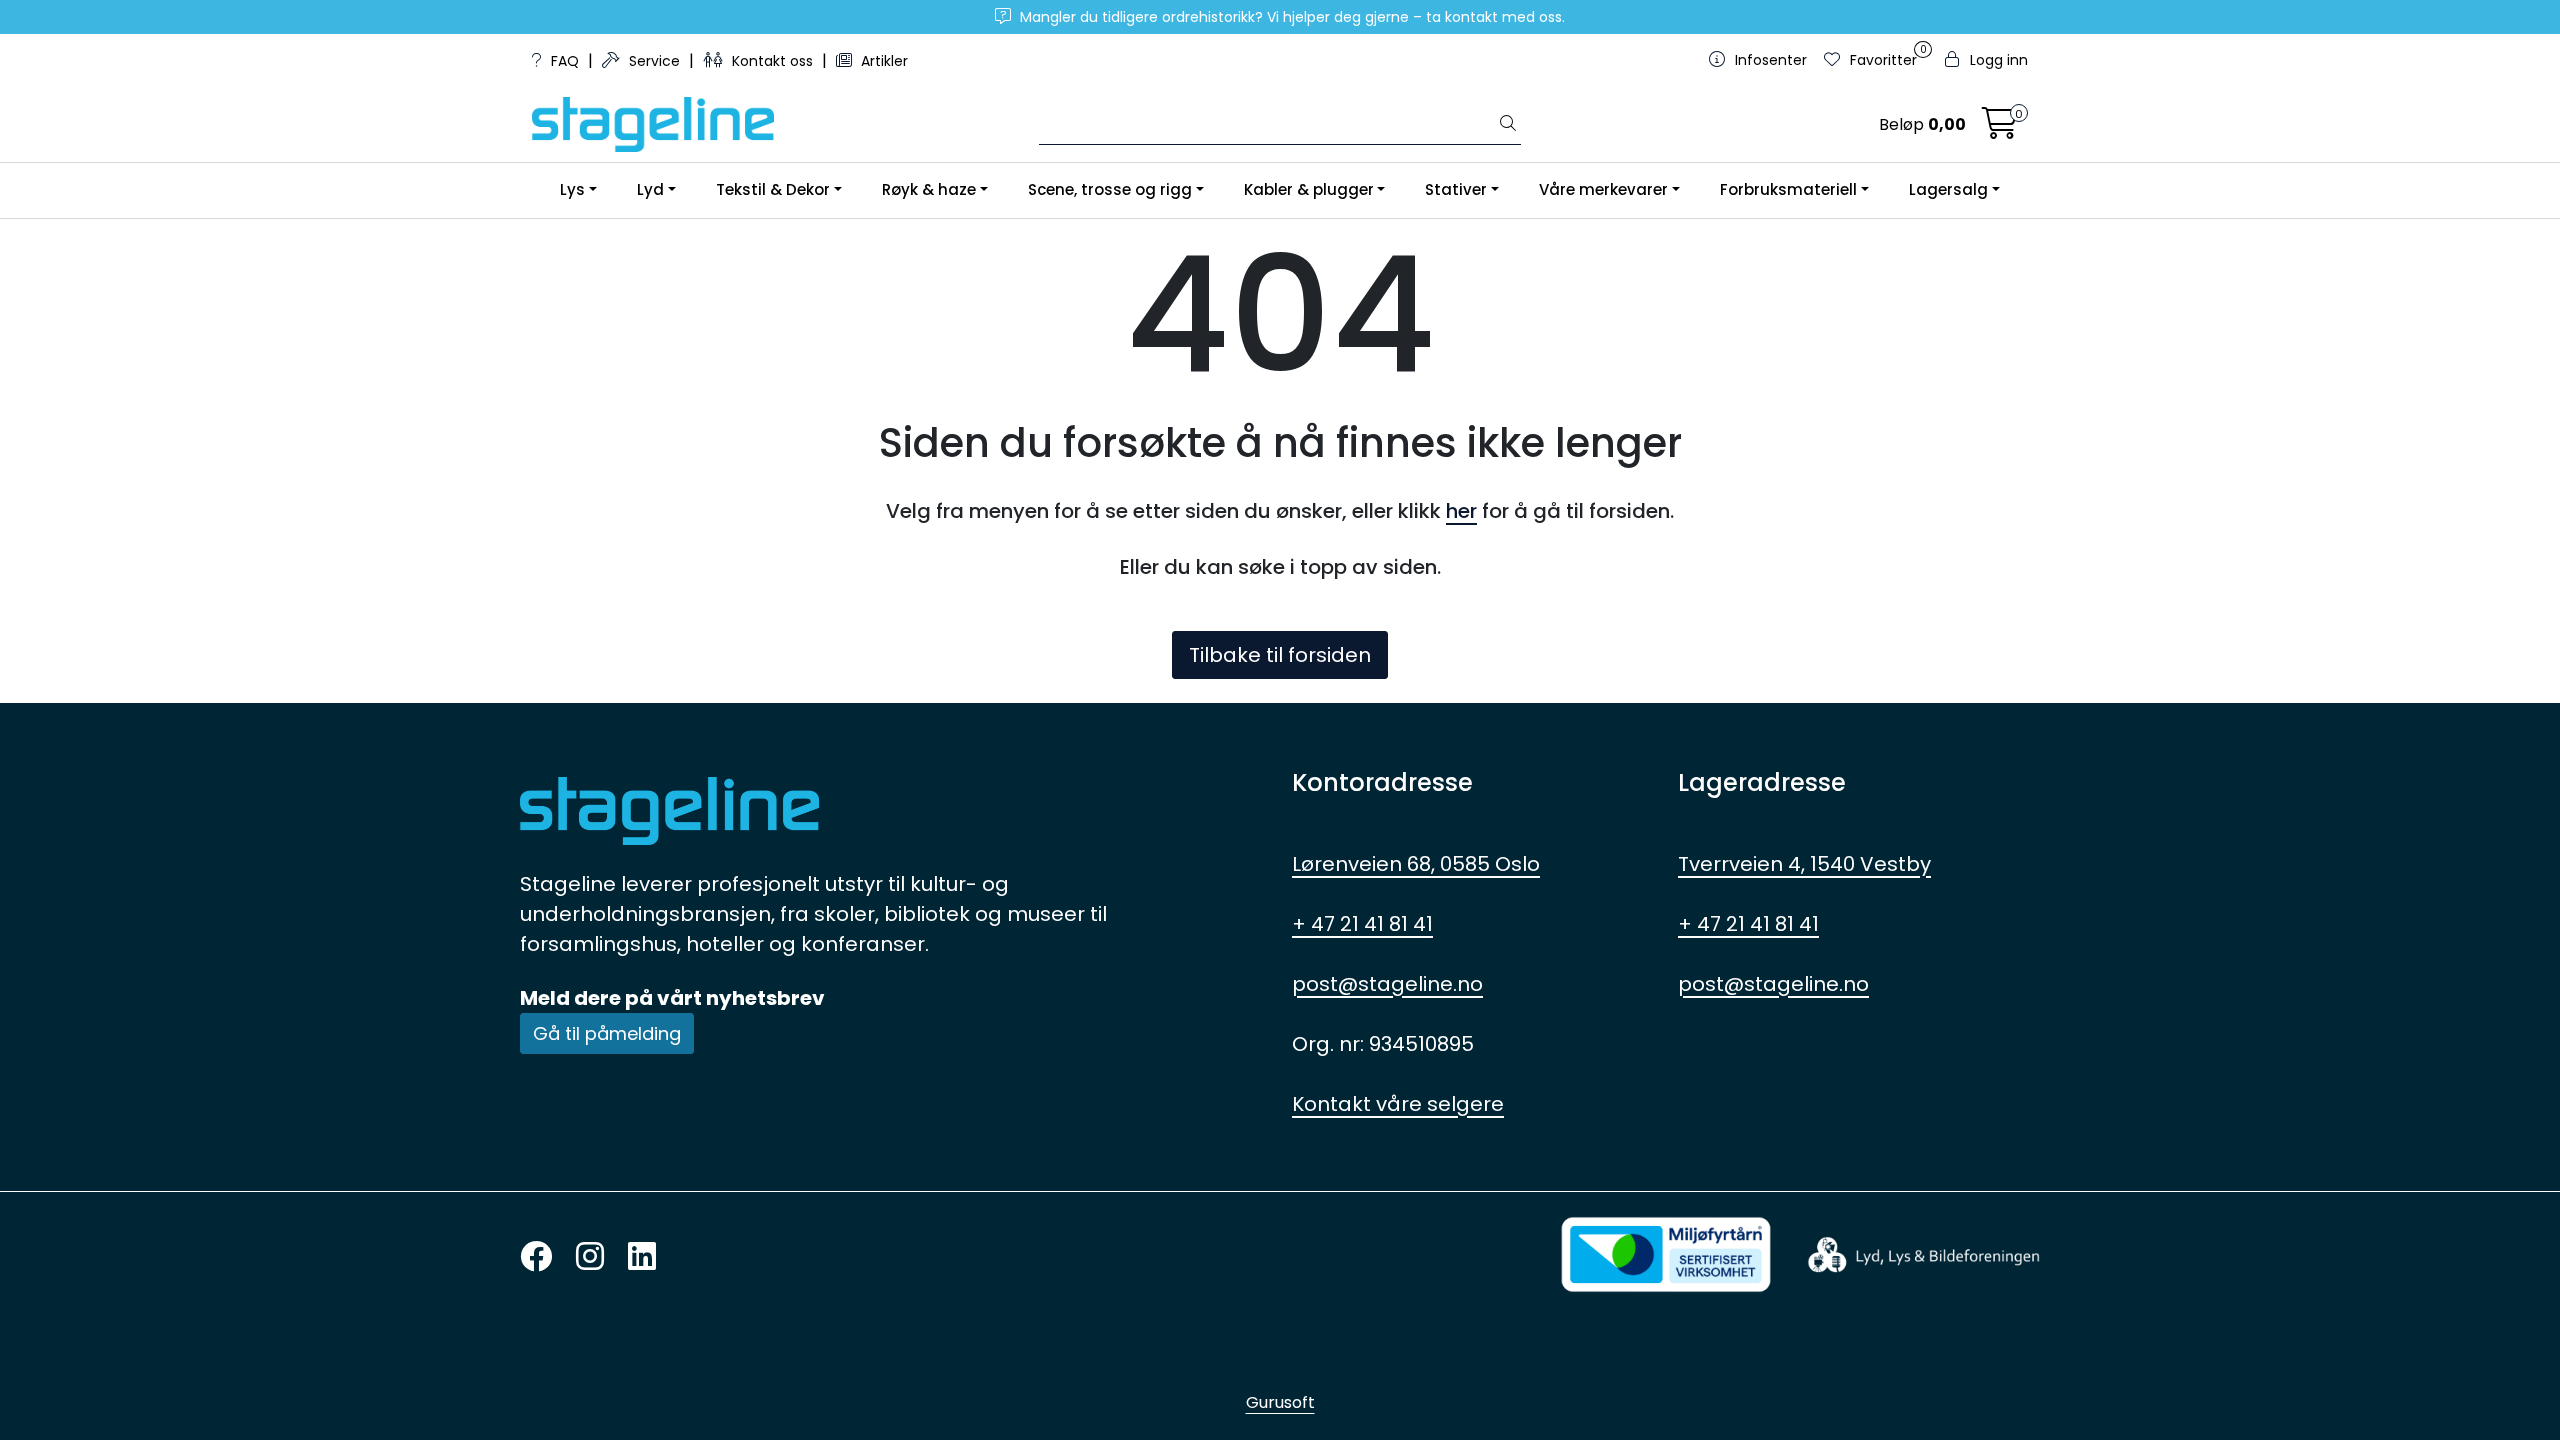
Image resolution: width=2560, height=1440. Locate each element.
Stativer (1456, 189)
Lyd (650, 189)
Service (654, 61)
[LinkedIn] (642, 1257)
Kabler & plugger (1309, 189)
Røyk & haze (929, 189)
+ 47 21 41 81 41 (1362, 924)
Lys (572, 189)
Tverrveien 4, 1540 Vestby (1804, 864)
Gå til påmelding (607, 1033)
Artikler (882, 61)
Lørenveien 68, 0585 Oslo (1416, 864)
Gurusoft (1280, 1402)
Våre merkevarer (1603, 189)
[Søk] (1508, 125)
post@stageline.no (1387, 984)
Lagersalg (1948, 189)
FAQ (565, 61)
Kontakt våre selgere (1398, 1104)
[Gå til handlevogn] (2000, 129)
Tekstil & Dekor (773, 189)
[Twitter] (536, 1257)
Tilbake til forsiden (1280, 655)
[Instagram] (590, 1257)
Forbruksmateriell (1788, 189)
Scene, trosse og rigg (1110, 189)
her (1461, 511)
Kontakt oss (772, 61)
